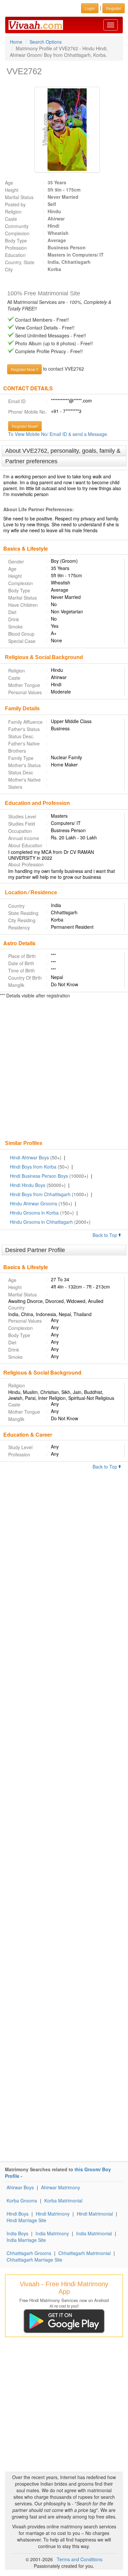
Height (12, 190)
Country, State (20, 262)
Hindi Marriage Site (26, 2220)
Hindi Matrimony (53, 2214)
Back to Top (106, 1235)
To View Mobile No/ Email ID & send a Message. (58, 434)
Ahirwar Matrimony (61, 2187)
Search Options (46, 42)
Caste (11, 219)
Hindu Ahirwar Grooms (33, 1203)
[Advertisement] (64, 1070)
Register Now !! (24, 369)
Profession (16, 248)
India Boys (17, 2233)
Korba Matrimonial (63, 2200)
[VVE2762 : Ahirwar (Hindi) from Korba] (64, 130)
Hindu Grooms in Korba (34, 1213)
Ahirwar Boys (20, 2187)
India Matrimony (52, 2233)
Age (9, 183)
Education (15, 255)
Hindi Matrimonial (95, 2214)
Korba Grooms (22, 2200)
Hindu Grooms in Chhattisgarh (41, 1222)
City (9, 269)
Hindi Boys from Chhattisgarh (40, 1194)
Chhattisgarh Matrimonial (85, 2253)
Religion (13, 212)
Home (16, 42)
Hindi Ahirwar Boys (29, 1157)
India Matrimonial (94, 2233)
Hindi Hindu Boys (28, 1185)
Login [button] (90, 8)
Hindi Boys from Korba (33, 1167)
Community (17, 226)
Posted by (15, 204)
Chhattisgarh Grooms (29, 2253)
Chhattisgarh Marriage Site (34, 2260)
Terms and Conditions (80, 2559)
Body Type (16, 240)
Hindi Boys (18, 2214)
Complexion (17, 233)
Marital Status (19, 197)
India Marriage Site (26, 2240)
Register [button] (114, 8)
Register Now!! (25, 426)
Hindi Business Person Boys (39, 1176)
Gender (16, 561)
